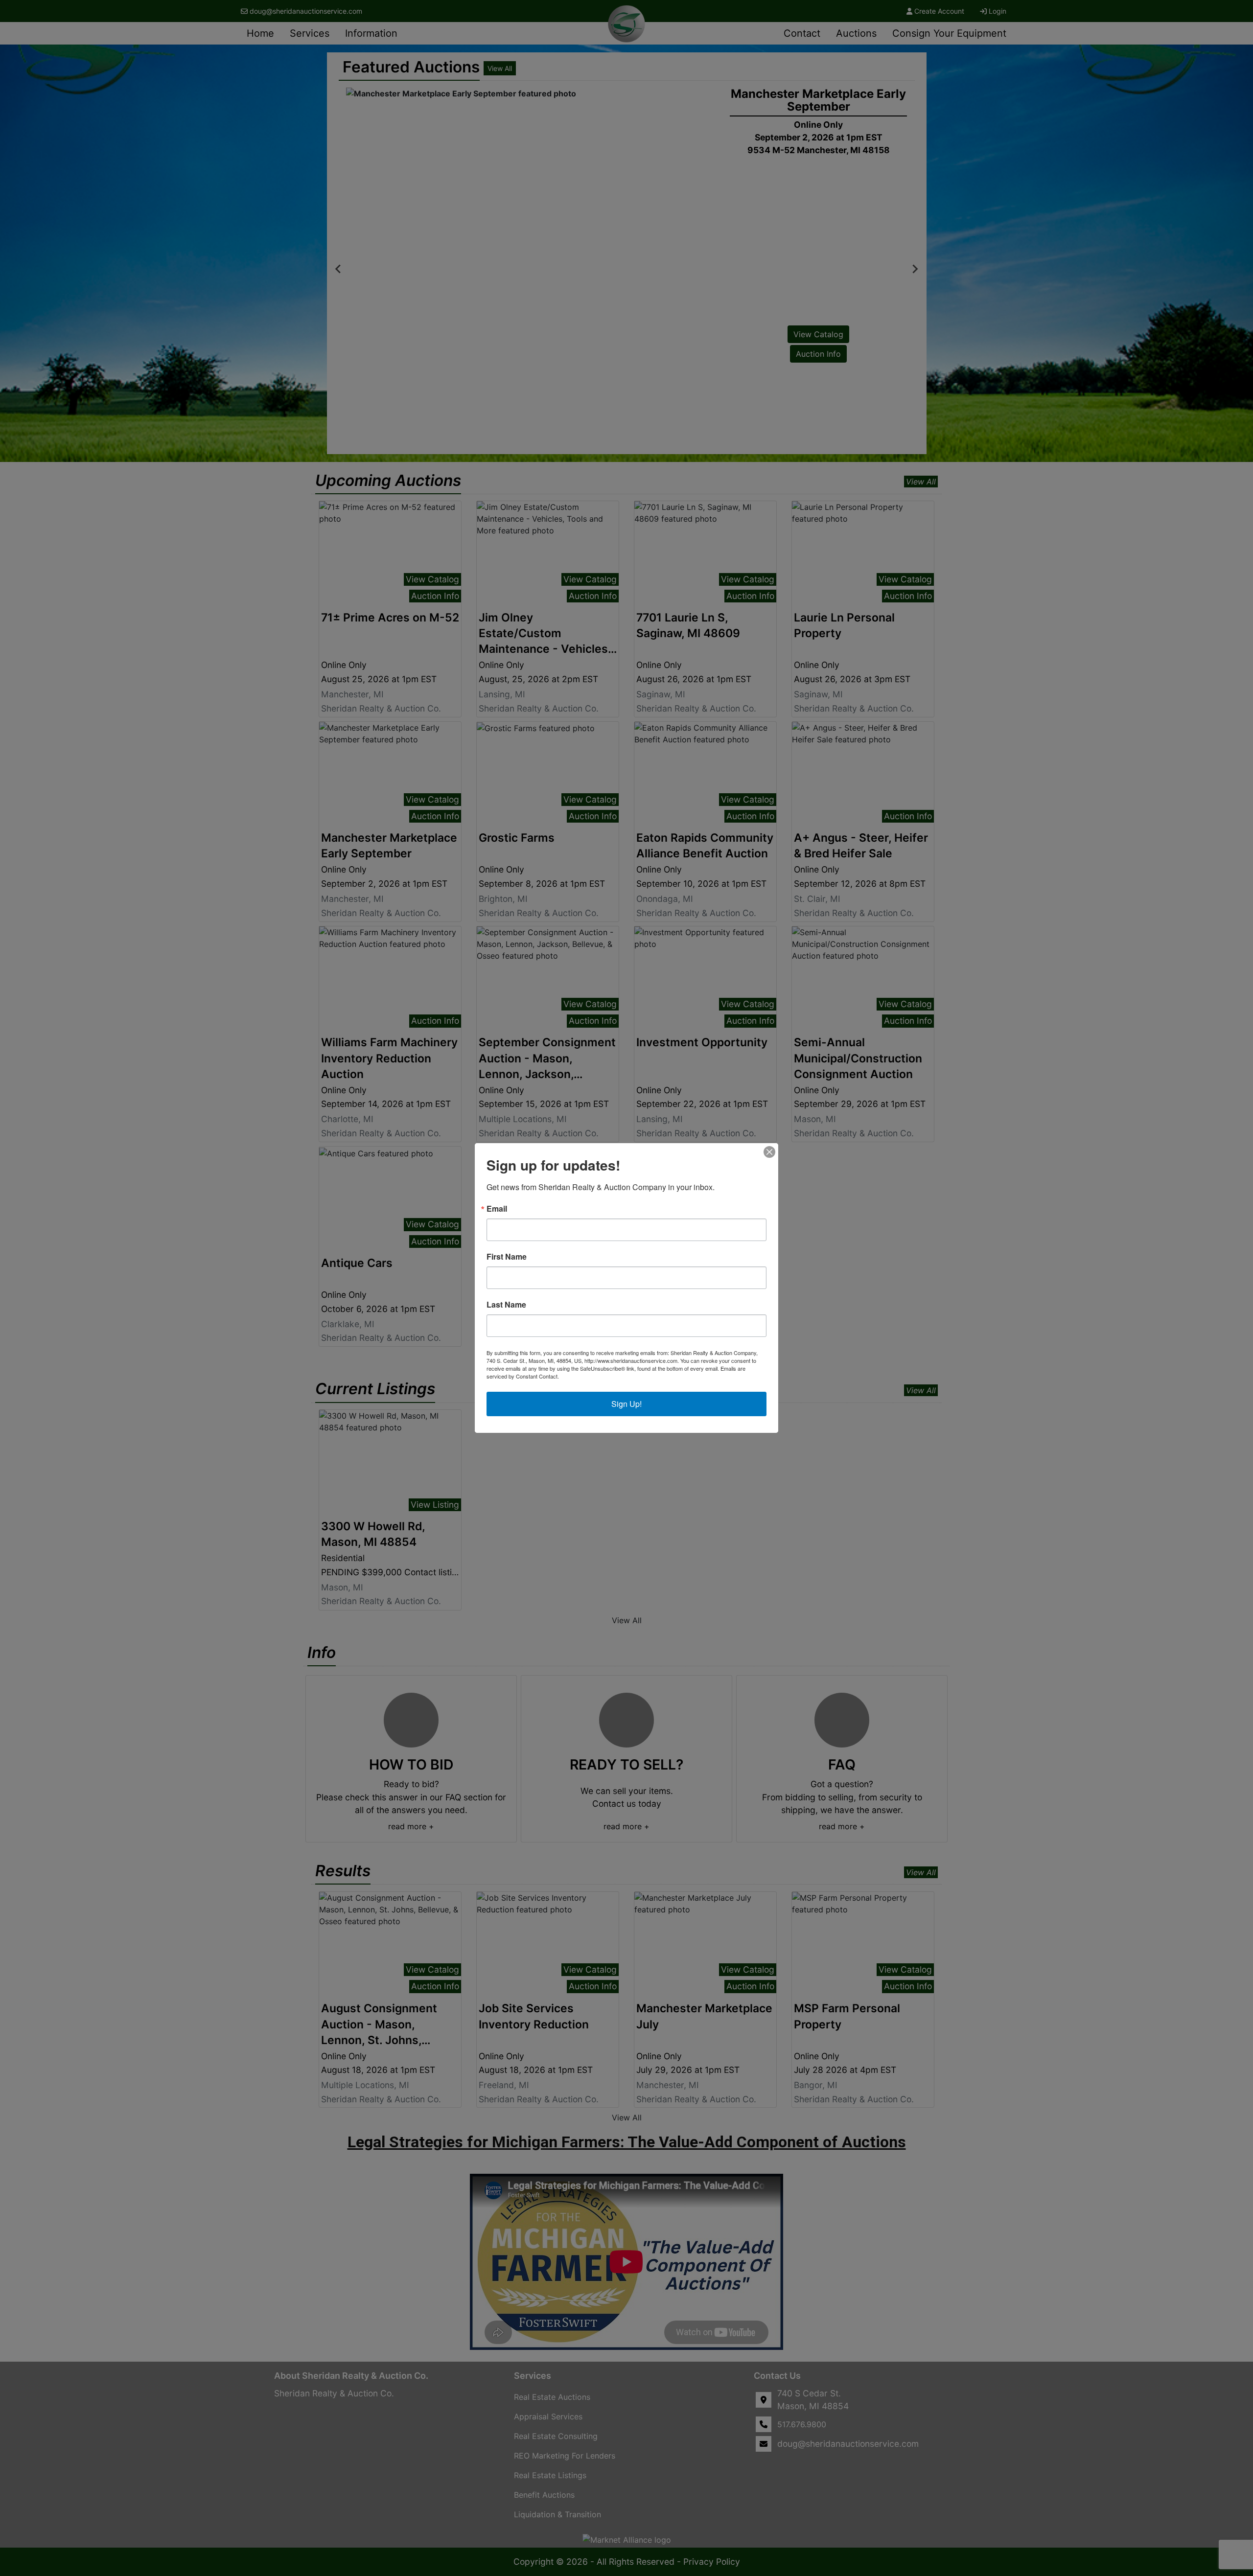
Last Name (506, 1305)
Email (497, 1209)
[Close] (769, 1152)
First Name (507, 1257)
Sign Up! (626, 1404)
